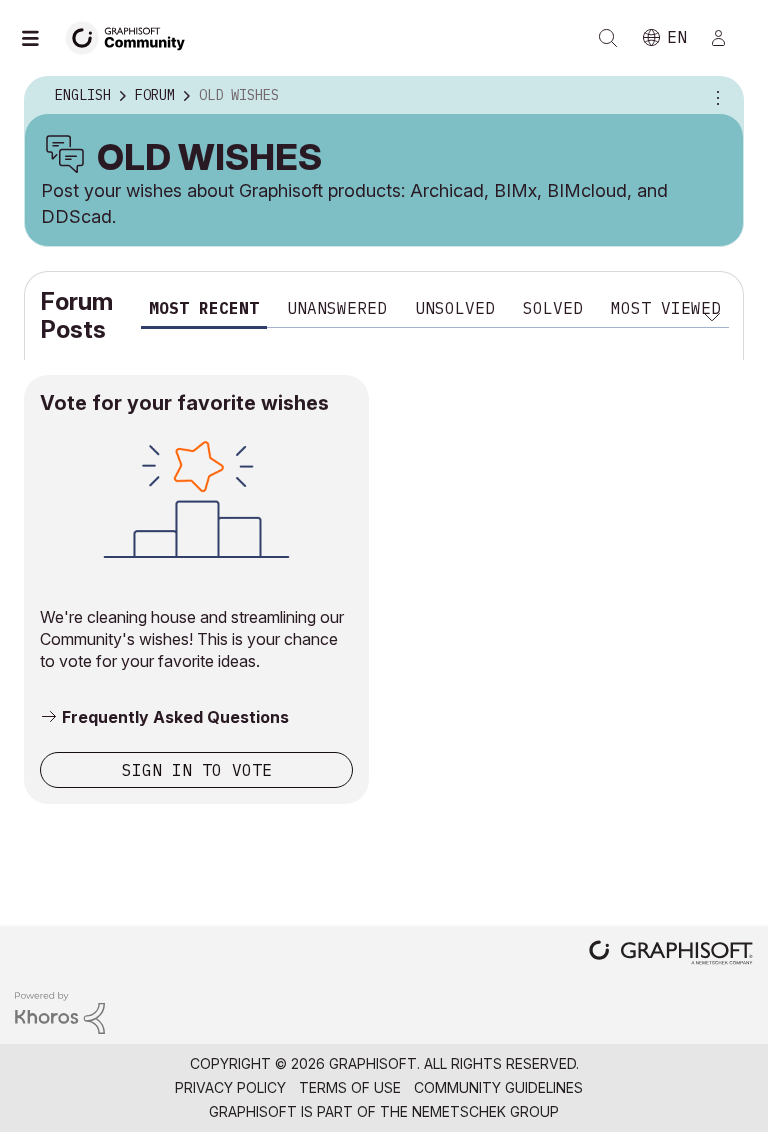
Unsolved (455, 308)
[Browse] (40, 38)
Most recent (204, 308)
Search (608, 38)
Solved (553, 308)
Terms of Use (350, 1087)
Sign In (727, 38)
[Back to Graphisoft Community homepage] (132, 36)
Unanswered (337, 308)
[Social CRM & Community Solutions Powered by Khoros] (60, 1011)
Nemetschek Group (485, 1111)
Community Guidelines (498, 1087)
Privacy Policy (230, 1087)
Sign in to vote (197, 770)
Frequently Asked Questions (175, 717)
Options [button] (715, 96)
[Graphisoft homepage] (671, 954)
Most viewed (666, 308)
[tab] (204, 311)
